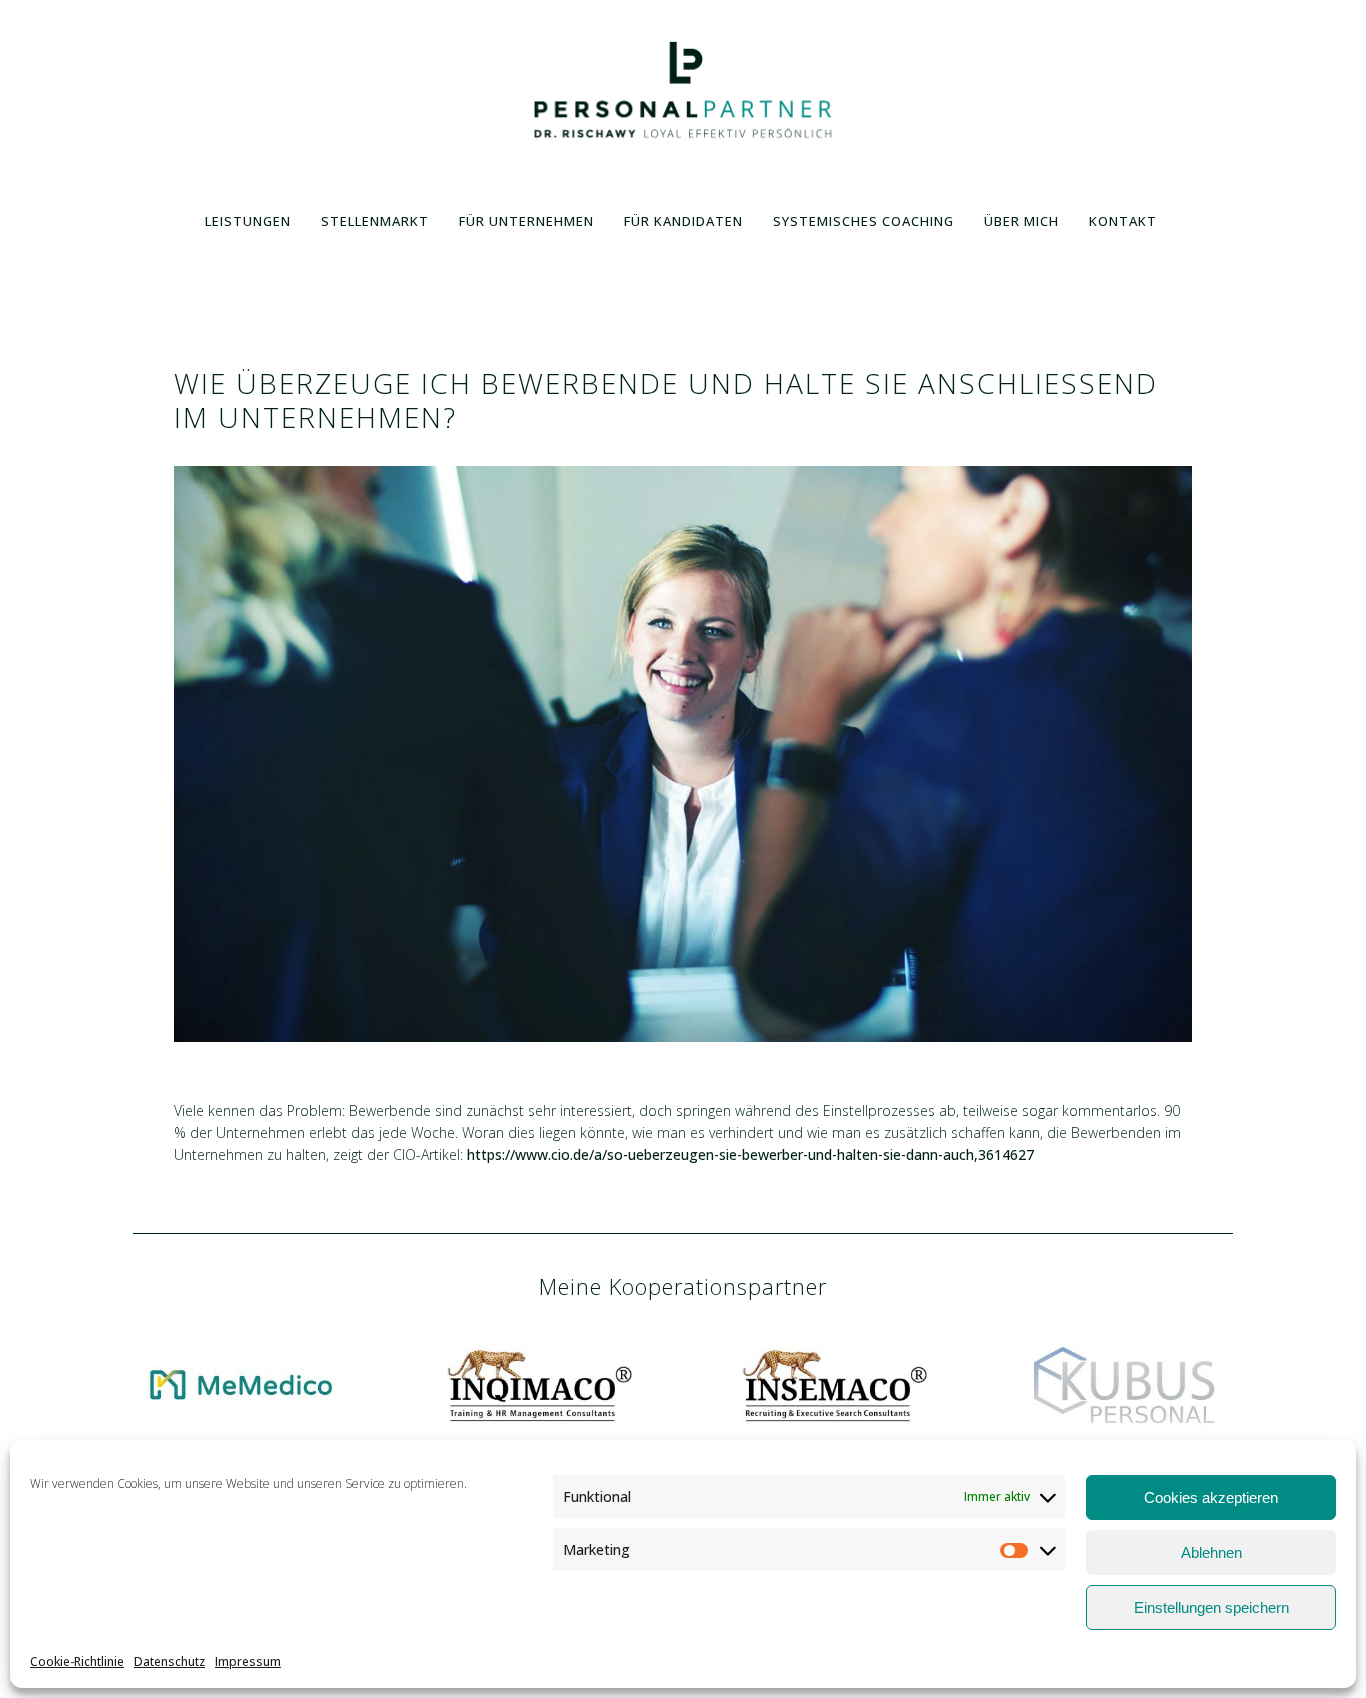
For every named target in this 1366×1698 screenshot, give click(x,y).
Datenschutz (169, 1661)
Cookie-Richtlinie (77, 1661)
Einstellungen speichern (1211, 1607)
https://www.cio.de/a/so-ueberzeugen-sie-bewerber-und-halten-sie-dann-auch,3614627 (750, 1154)
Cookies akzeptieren (1211, 1497)
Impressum (248, 1661)
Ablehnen (1211, 1552)
